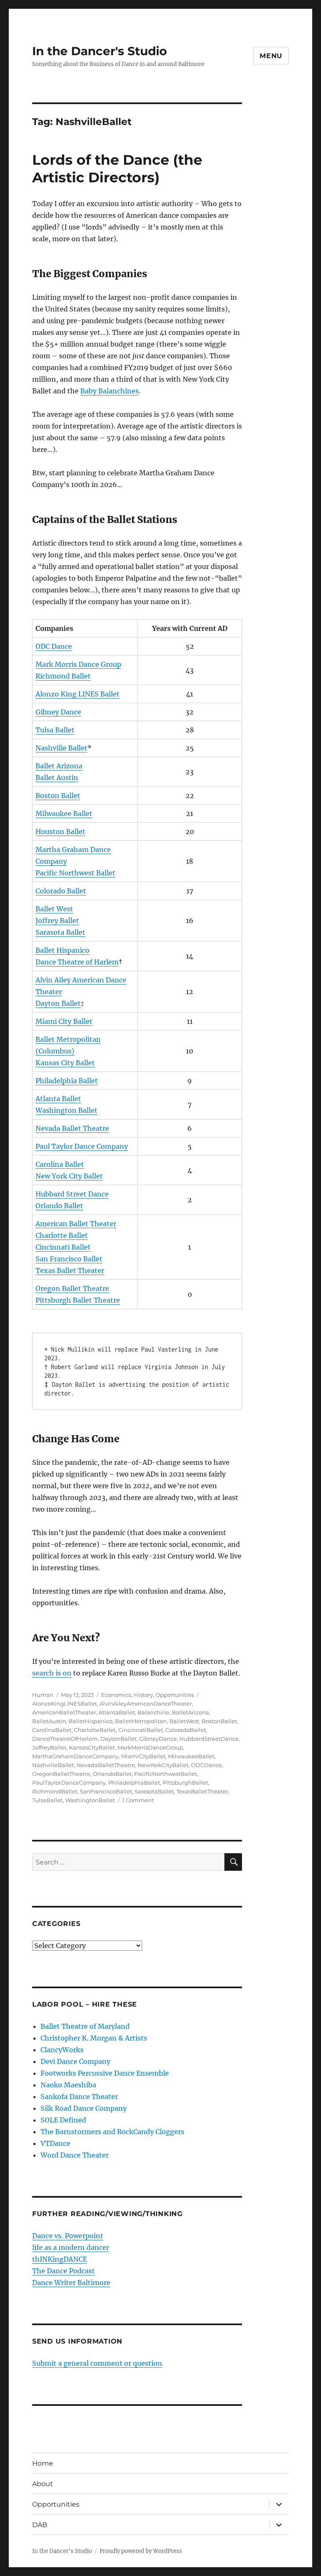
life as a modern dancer (71, 2247)
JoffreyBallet (49, 1747)
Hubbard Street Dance (72, 1194)
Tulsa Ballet (55, 730)
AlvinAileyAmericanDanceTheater (146, 1704)
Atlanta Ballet (58, 1099)
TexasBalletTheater (202, 1791)
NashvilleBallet (53, 1765)
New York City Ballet (69, 1176)
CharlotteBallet (95, 1730)
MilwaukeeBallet (191, 1756)
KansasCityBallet (92, 1747)
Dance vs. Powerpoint (68, 2236)
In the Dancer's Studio (99, 51)
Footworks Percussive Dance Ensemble (105, 2073)
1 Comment (138, 1800)
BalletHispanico (90, 1721)
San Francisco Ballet (69, 1259)
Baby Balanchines (110, 391)
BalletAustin (49, 1721)
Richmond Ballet (63, 676)
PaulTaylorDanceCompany (69, 1783)
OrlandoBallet (112, 1774)
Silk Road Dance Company (84, 2108)
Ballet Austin (57, 778)
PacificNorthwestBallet (166, 1774)
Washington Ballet (66, 1110)
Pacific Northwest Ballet (75, 873)
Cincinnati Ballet (63, 1247)
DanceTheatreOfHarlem (65, 1739)
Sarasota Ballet (60, 932)
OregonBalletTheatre (61, 1774)
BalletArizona (190, 1712)
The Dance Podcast (64, 2271)
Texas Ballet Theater (70, 1270)
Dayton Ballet (58, 1003)
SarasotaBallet (154, 1791)
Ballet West (54, 909)
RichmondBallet (55, 1791)
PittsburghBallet (185, 1783)
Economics (116, 1695)
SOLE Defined (63, 2120)
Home (43, 2463)
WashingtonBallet (90, 1800)
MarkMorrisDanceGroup (150, 1747)
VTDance (55, 2143)
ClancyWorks (62, 2050)
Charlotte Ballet (62, 1235)
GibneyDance (158, 1739)
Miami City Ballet (64, 1021)
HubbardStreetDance (209, 1739)
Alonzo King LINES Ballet (78, 694)
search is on (52, 1673)
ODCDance (206, 1765)
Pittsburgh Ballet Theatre (78, 1300)
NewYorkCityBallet (163, 1765)
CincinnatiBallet (141, 1730)
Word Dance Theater (75, 2155)
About (43, 2484)
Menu (271, 56)
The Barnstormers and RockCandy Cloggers (112, 2132)
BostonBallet (219, 1721)
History (143, 1695)
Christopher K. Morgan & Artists (94, 2038)
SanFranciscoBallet (106, 1791)
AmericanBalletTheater (64, 1712)
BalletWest (184, 1721)
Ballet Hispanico (62, 950)
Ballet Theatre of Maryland (85, 2026)
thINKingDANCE (60, 2259)
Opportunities (175, 1695)
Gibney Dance (58, 712)
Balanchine (153, 1712)
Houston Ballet (60, 831)
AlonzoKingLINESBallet (65, 1704)
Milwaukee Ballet (64, 814)
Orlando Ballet (59, 1206)
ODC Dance (54, 646)
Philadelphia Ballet (67, 1081)
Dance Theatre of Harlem (77, 962)
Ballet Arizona (59, 766)
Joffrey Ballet (57, 921)
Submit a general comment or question (97, 2363)
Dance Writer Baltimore (71, 2283)
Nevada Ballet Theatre (72, 1128)
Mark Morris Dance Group (78, 664)
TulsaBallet (47, 1800)
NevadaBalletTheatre (106, 1765)
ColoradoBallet (186, 1730)
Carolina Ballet (60, 1164)
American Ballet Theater (76, 1224)
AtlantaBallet (117, 1712)
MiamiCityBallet (143, 1756)
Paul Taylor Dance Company (82, 1146)
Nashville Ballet (61, 748)
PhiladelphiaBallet (134, 1783)
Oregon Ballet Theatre (72, 1288)
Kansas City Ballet (65, 1063)
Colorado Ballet (61, 891)
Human (43, 1695)
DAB (40, 2525)
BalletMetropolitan (141, 1721)
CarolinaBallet (52, 1730)
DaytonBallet (118, 1739)
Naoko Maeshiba (68, 2085)
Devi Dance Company (75, 2061)
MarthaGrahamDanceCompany (75, 1756)
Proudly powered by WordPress (141, 2551)
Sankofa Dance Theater (79, 2097)
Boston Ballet (58, 796)
